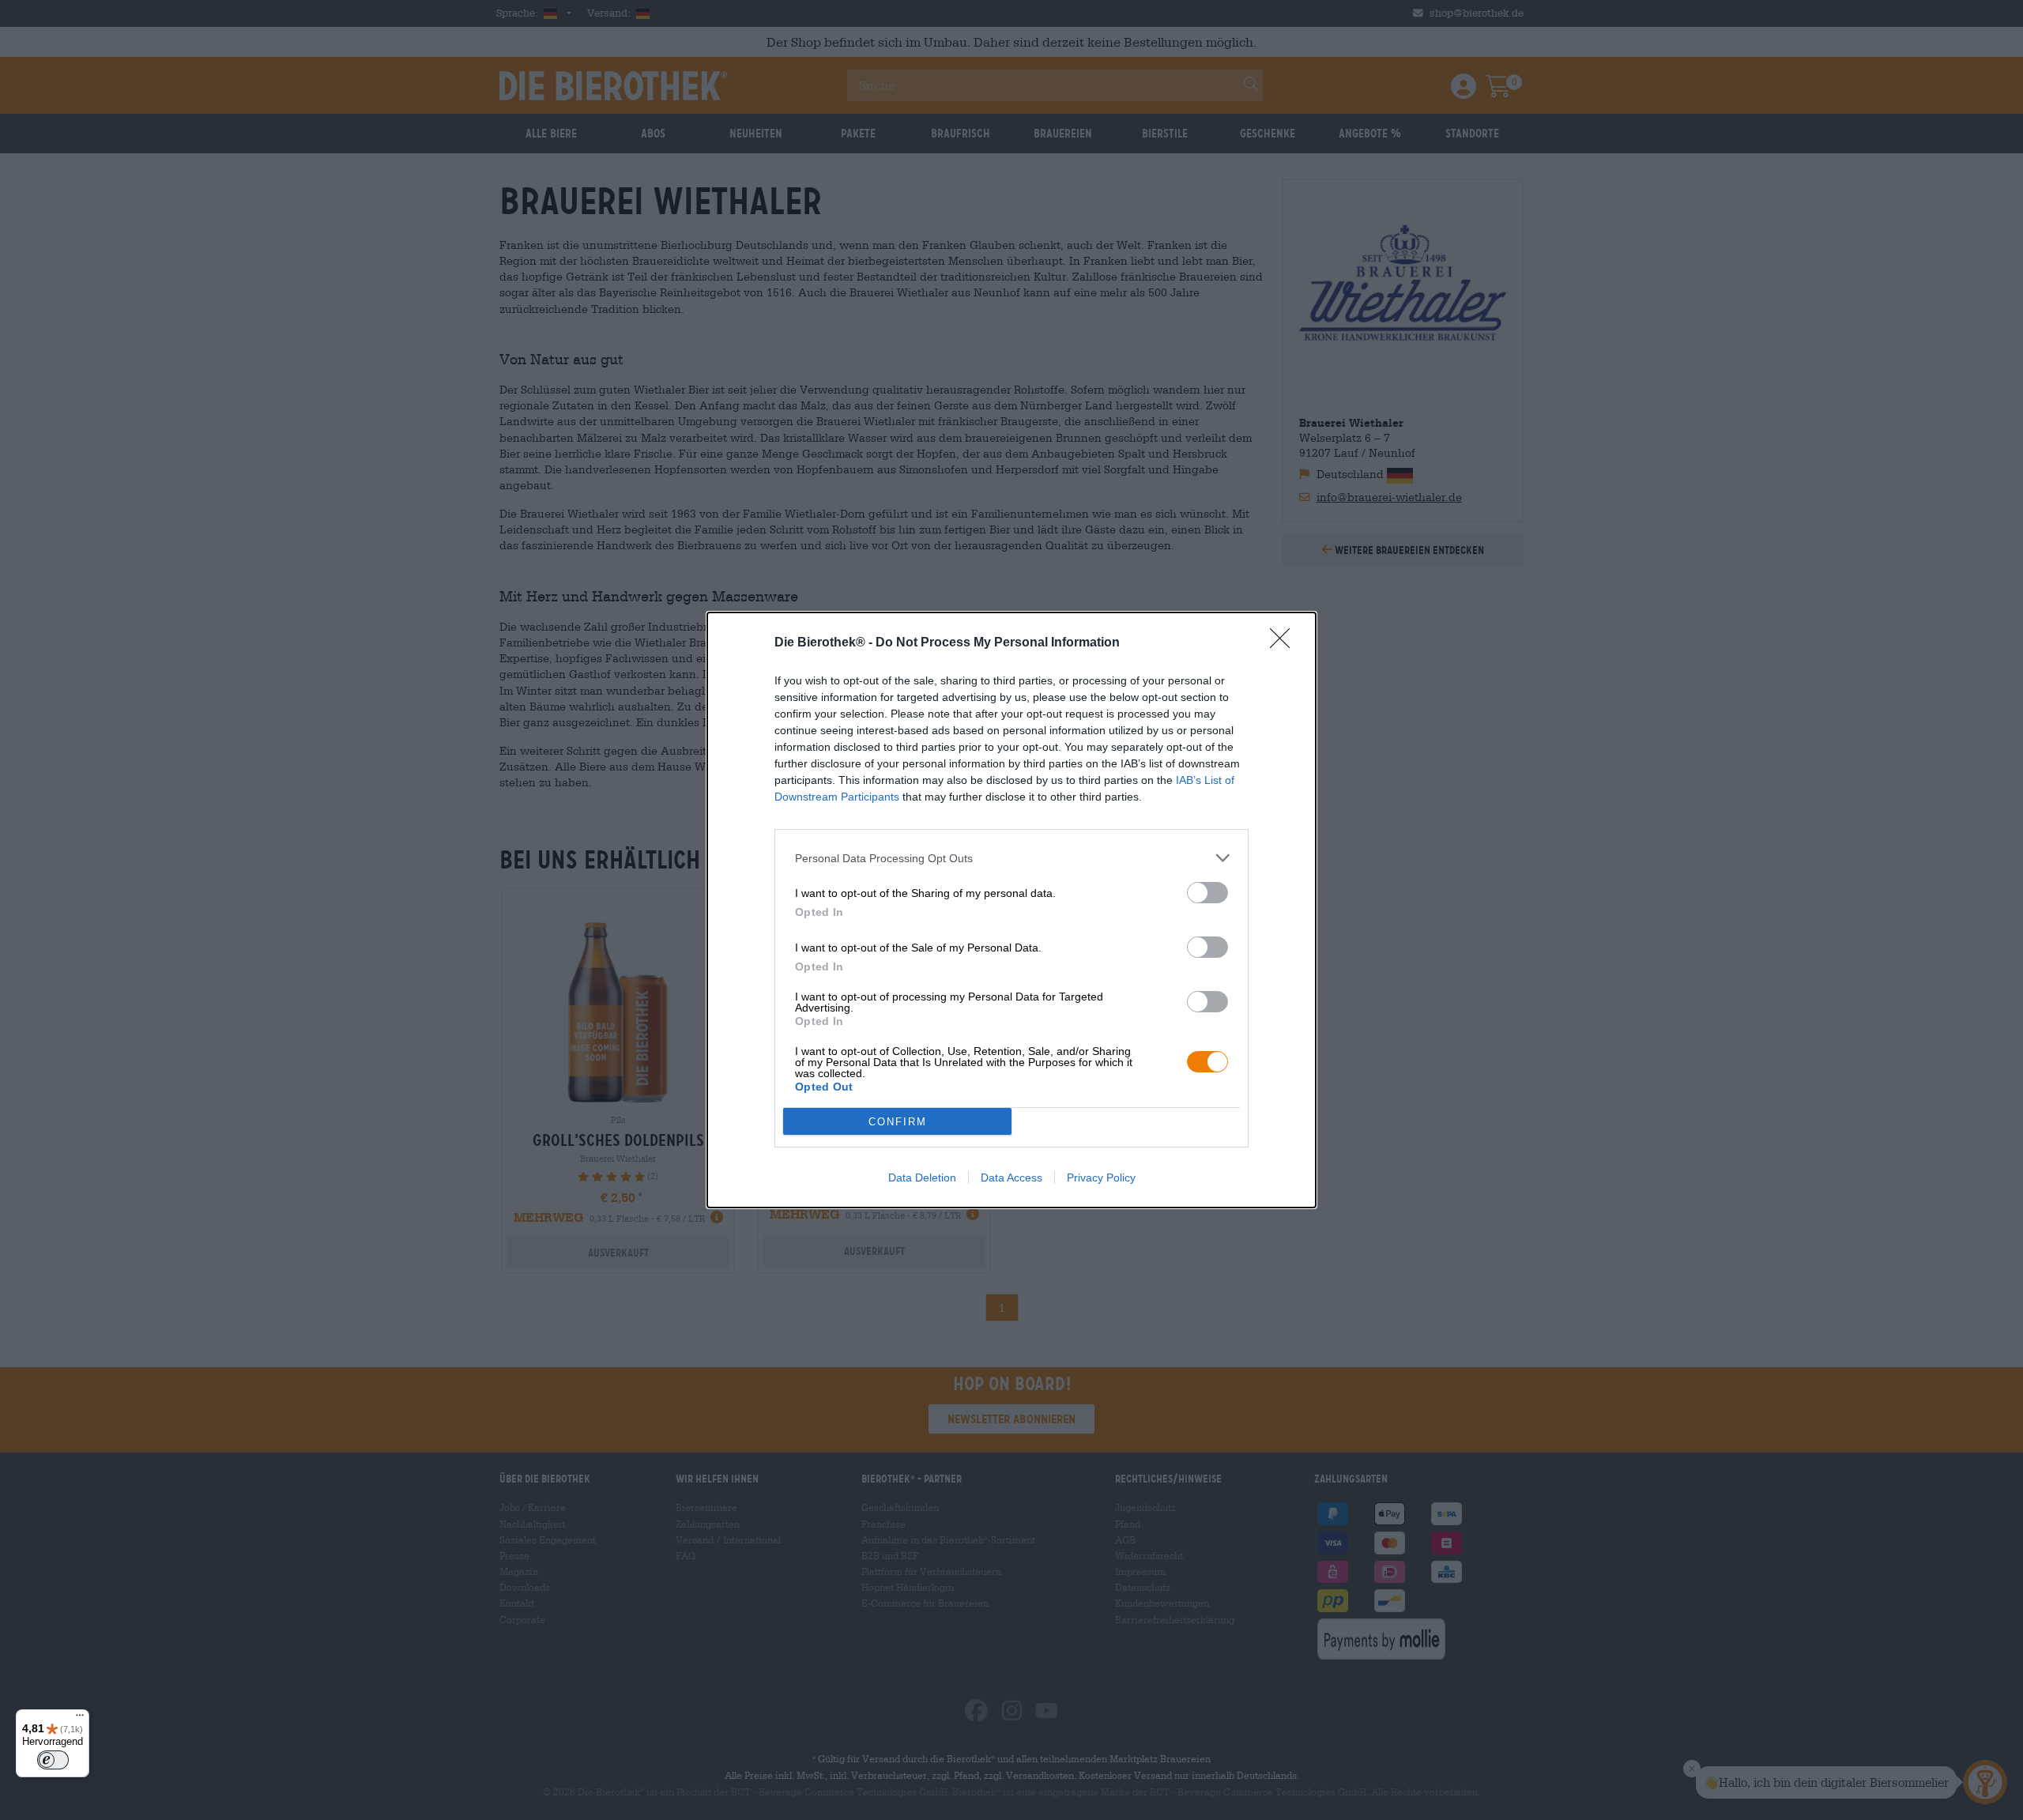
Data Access (1011, 1178)
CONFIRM (898, 1122)
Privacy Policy (1101, 1178)
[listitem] (1011, 858)
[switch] (1207, 893)
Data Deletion (922, 1178)
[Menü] (80, 1719)
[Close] (1285, 643)
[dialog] (1011, 910)
